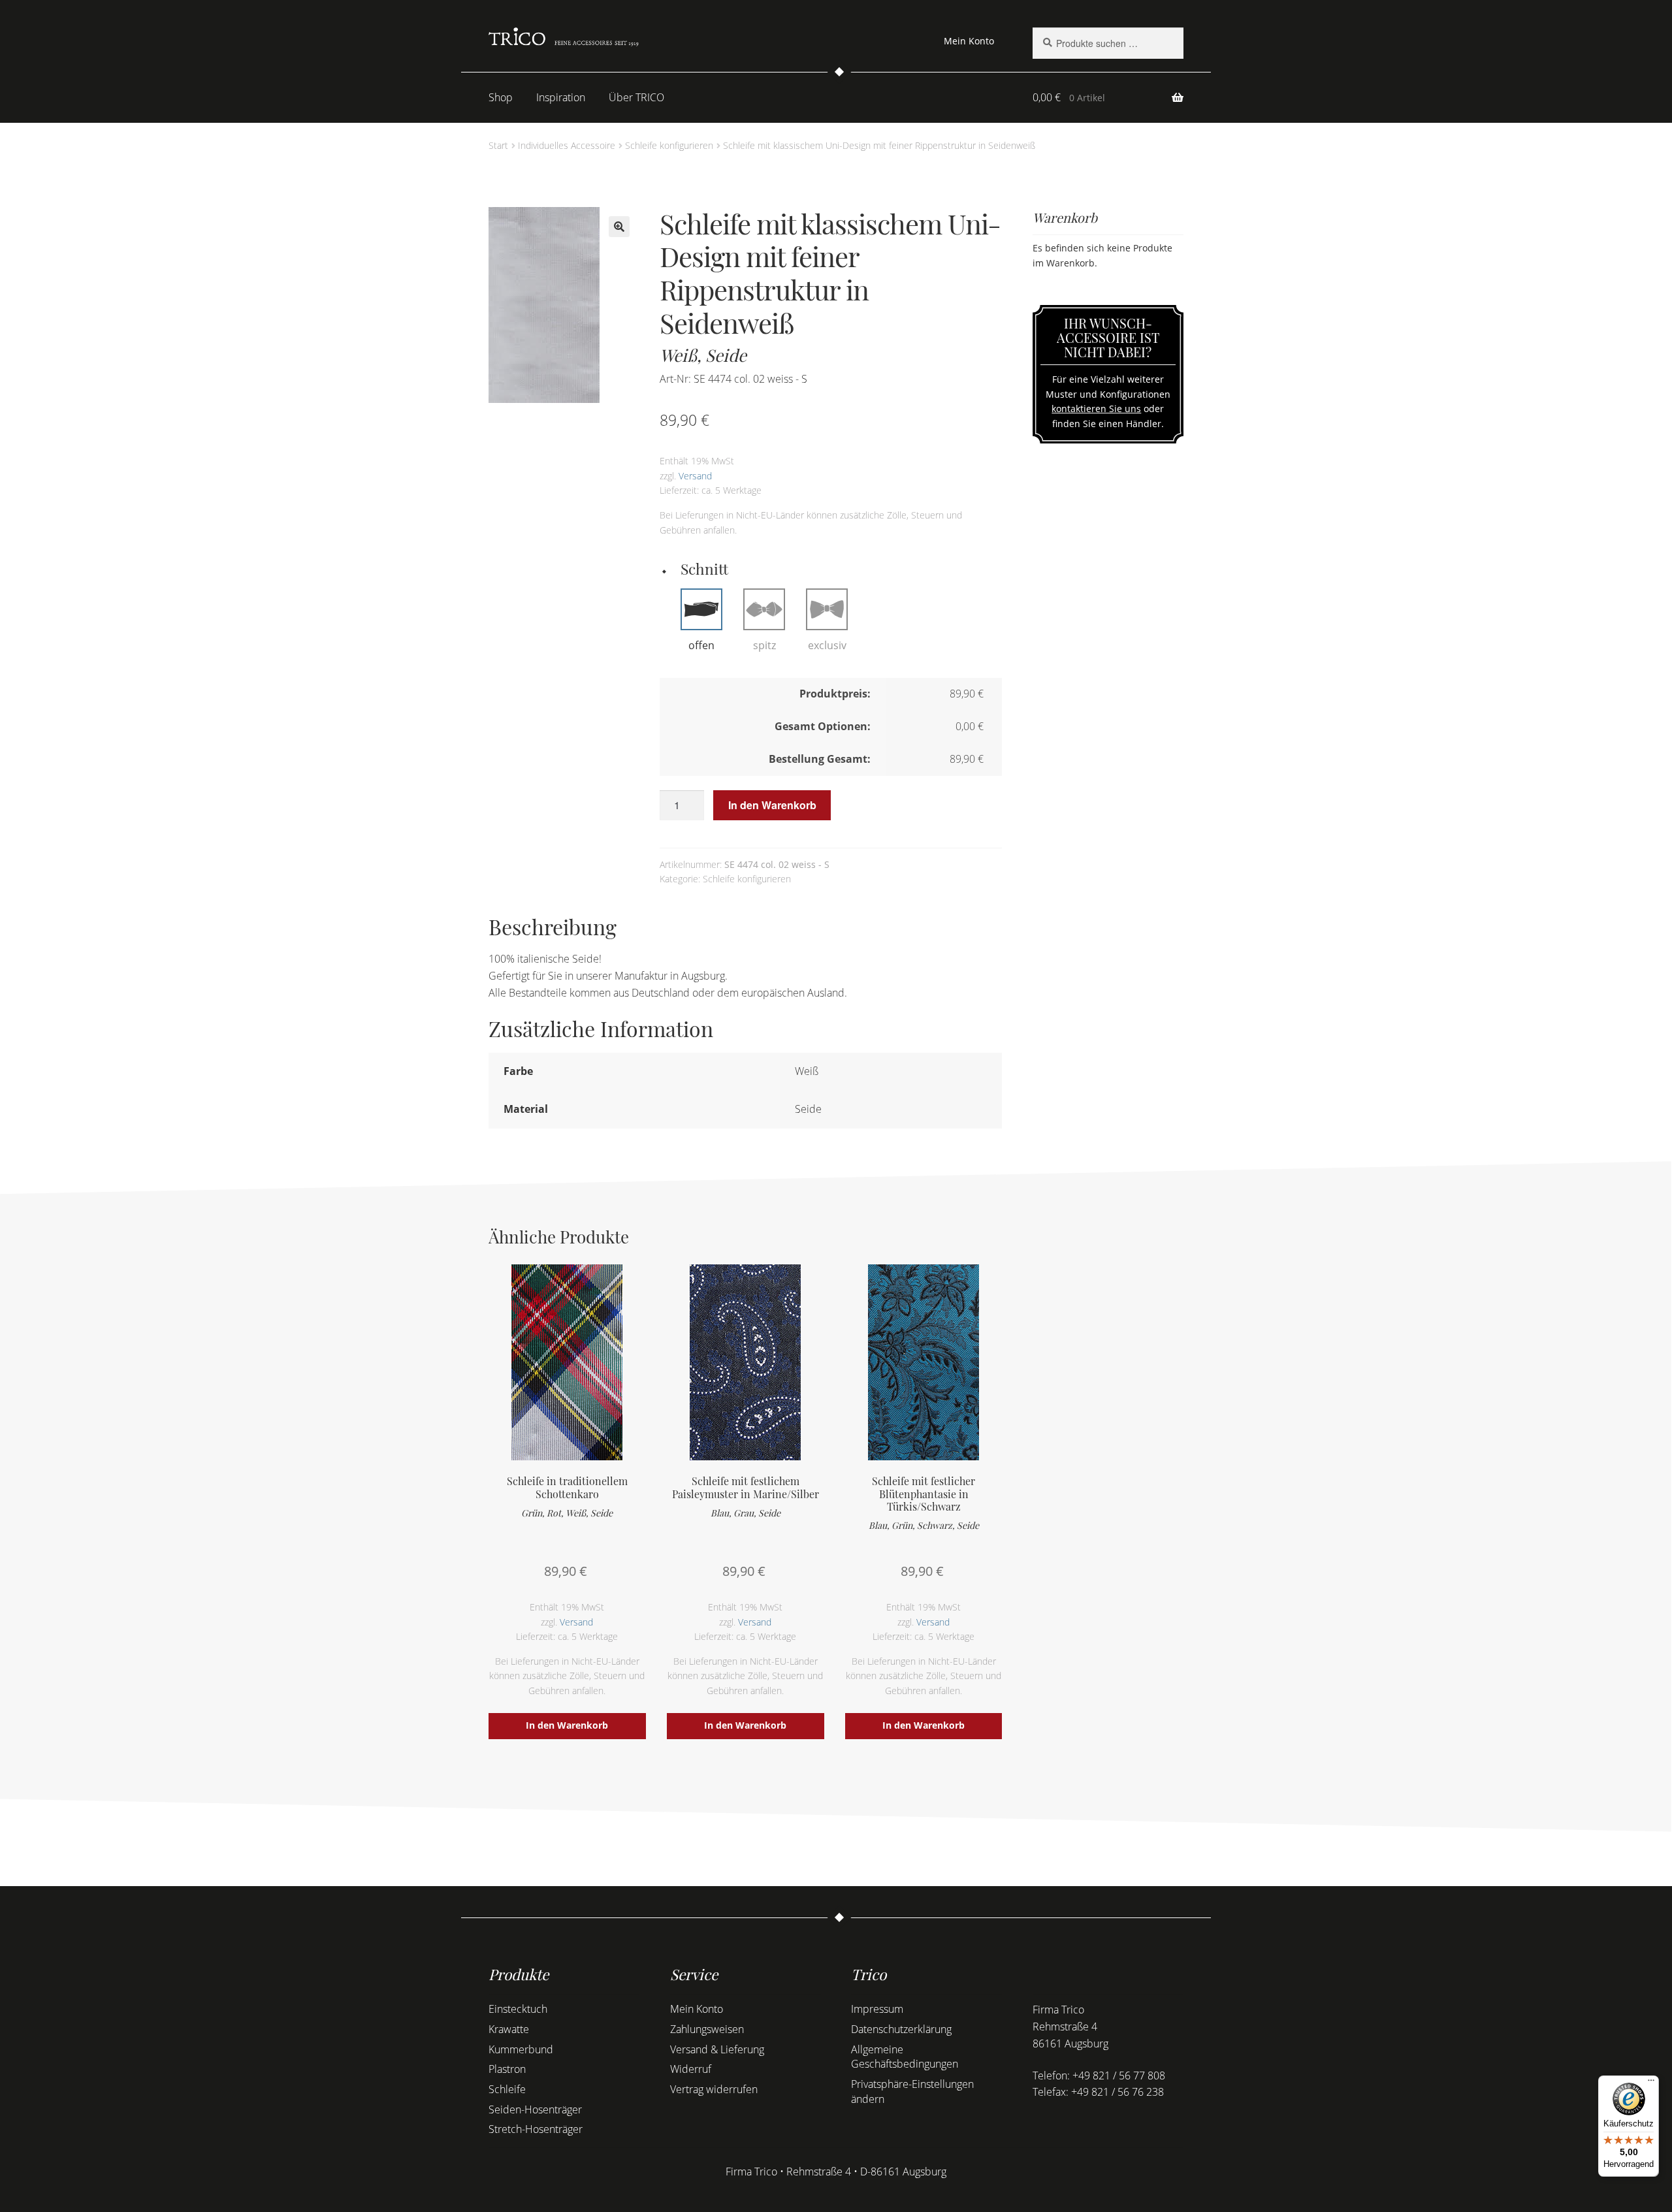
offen (701, 645)
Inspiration (561, 97)
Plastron (507, 2069)
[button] (619, 227)
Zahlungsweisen (707, 2029)
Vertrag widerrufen (714, 2089)
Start (498, 145)
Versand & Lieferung (717, 2049)
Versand (695, 476)
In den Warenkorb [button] (567, 1725)
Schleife (507, 2089)
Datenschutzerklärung (901, 2029)
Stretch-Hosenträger (536, 2129)
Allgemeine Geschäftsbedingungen (905, 2057)
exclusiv (827, 645)
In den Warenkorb (772, 805)
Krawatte (509, 2029)
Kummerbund (521, 2049)
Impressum (877, 2009)
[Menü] (1651, 2083)
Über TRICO (636, 97)
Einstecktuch (518, 2009)
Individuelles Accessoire (567, 145)
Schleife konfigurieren (669, 145)
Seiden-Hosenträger (535, 2109)
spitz (764, 645)
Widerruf (691, 2069)
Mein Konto (969, 41)
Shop (501, 97)
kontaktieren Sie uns (1096, 409)
